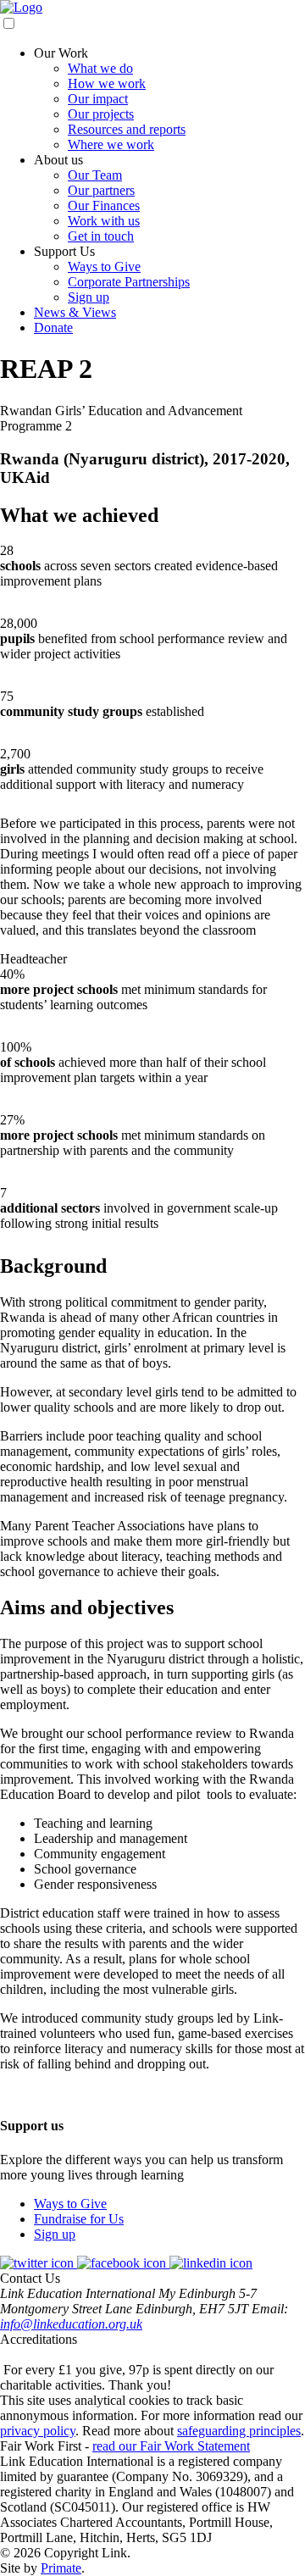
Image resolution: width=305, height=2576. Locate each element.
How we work (107, 83)
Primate (61, 2568)
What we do (100, 68)
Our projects (101, 114)
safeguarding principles (239, 2431)
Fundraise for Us (79, 2219)
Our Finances (104, 205)
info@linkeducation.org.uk (71, 2324)
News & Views (75, 312)
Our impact (98, 99)
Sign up (89, 297)
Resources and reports (127, 129)
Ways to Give (104, 266)
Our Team (95, 175)
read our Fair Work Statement (171, 2446)
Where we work (111, 144)
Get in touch (101, 236)
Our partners (101, 190)
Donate (53, 328)
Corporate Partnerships (129, 282)
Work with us (104, 221)
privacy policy (38, 2431)
